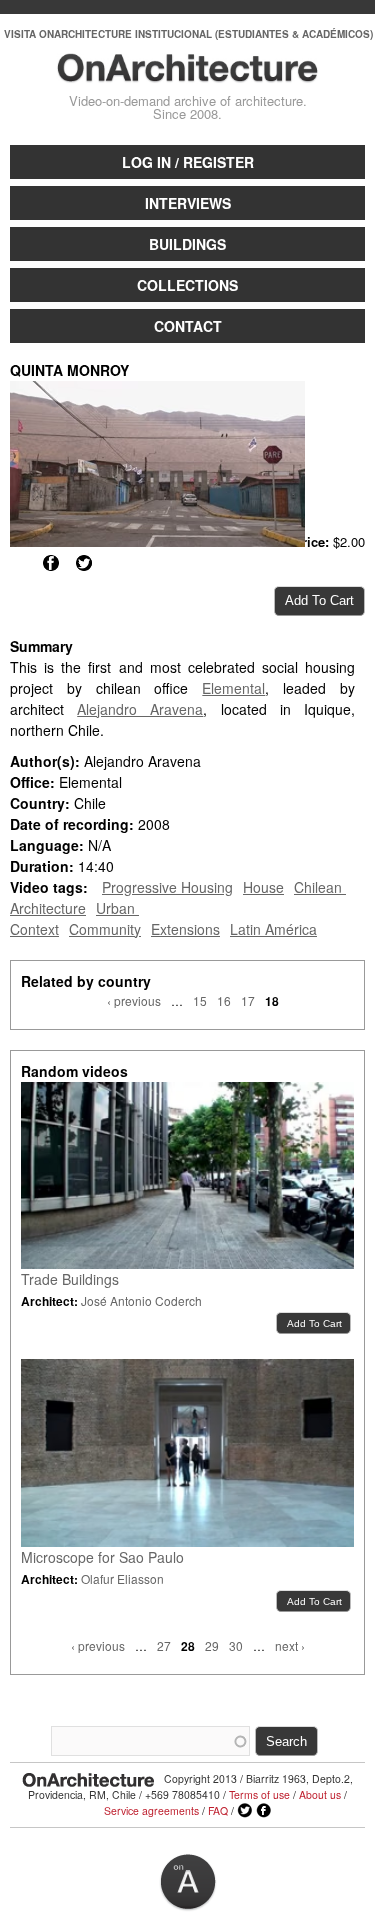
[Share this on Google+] (18, 563)
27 (164, 1645)
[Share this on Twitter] (84, 563)
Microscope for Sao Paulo (102, 1557)
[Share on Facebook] (51, 563)
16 (224, 1000)
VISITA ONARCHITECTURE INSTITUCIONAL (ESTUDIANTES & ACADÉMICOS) (188, 34)
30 (236, 1645)
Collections (187, 285)
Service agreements (151, 1810)
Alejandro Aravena (140, 709)
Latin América (273, 929)
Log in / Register (188, 162)
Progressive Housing (167, 887)
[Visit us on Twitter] (245, 1811)
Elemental (233, 688)
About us (320, 1794)
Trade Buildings (70, 1279)
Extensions (185, 929)
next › (290, 1645)
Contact (188, 326)
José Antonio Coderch (141, 1300)
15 (200, 1000)
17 (248, 1000)
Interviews (188, 203)
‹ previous (134, 1000)
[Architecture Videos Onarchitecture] (187, 73)
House (263, 887)
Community (105, 929)
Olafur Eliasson (122, 1578)
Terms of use (259, 1794)
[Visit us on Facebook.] (264, 1811)
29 (212, 1645)
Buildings (187, 244)
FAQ (218, 1810)
